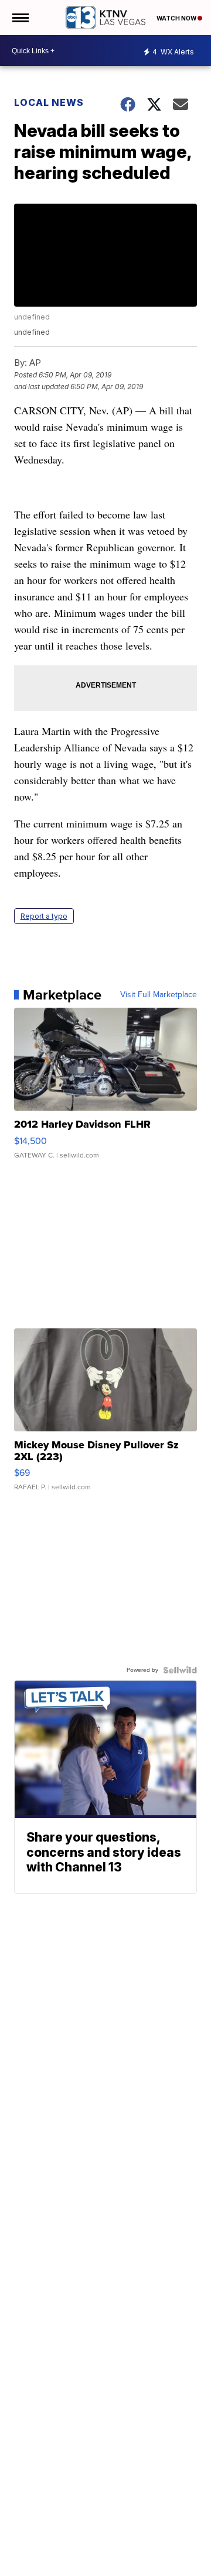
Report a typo (44, 916)
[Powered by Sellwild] (180, 1670)
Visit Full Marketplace (159, 995)
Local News (49, 102)
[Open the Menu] (20, 18)
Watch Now (177, 18)
